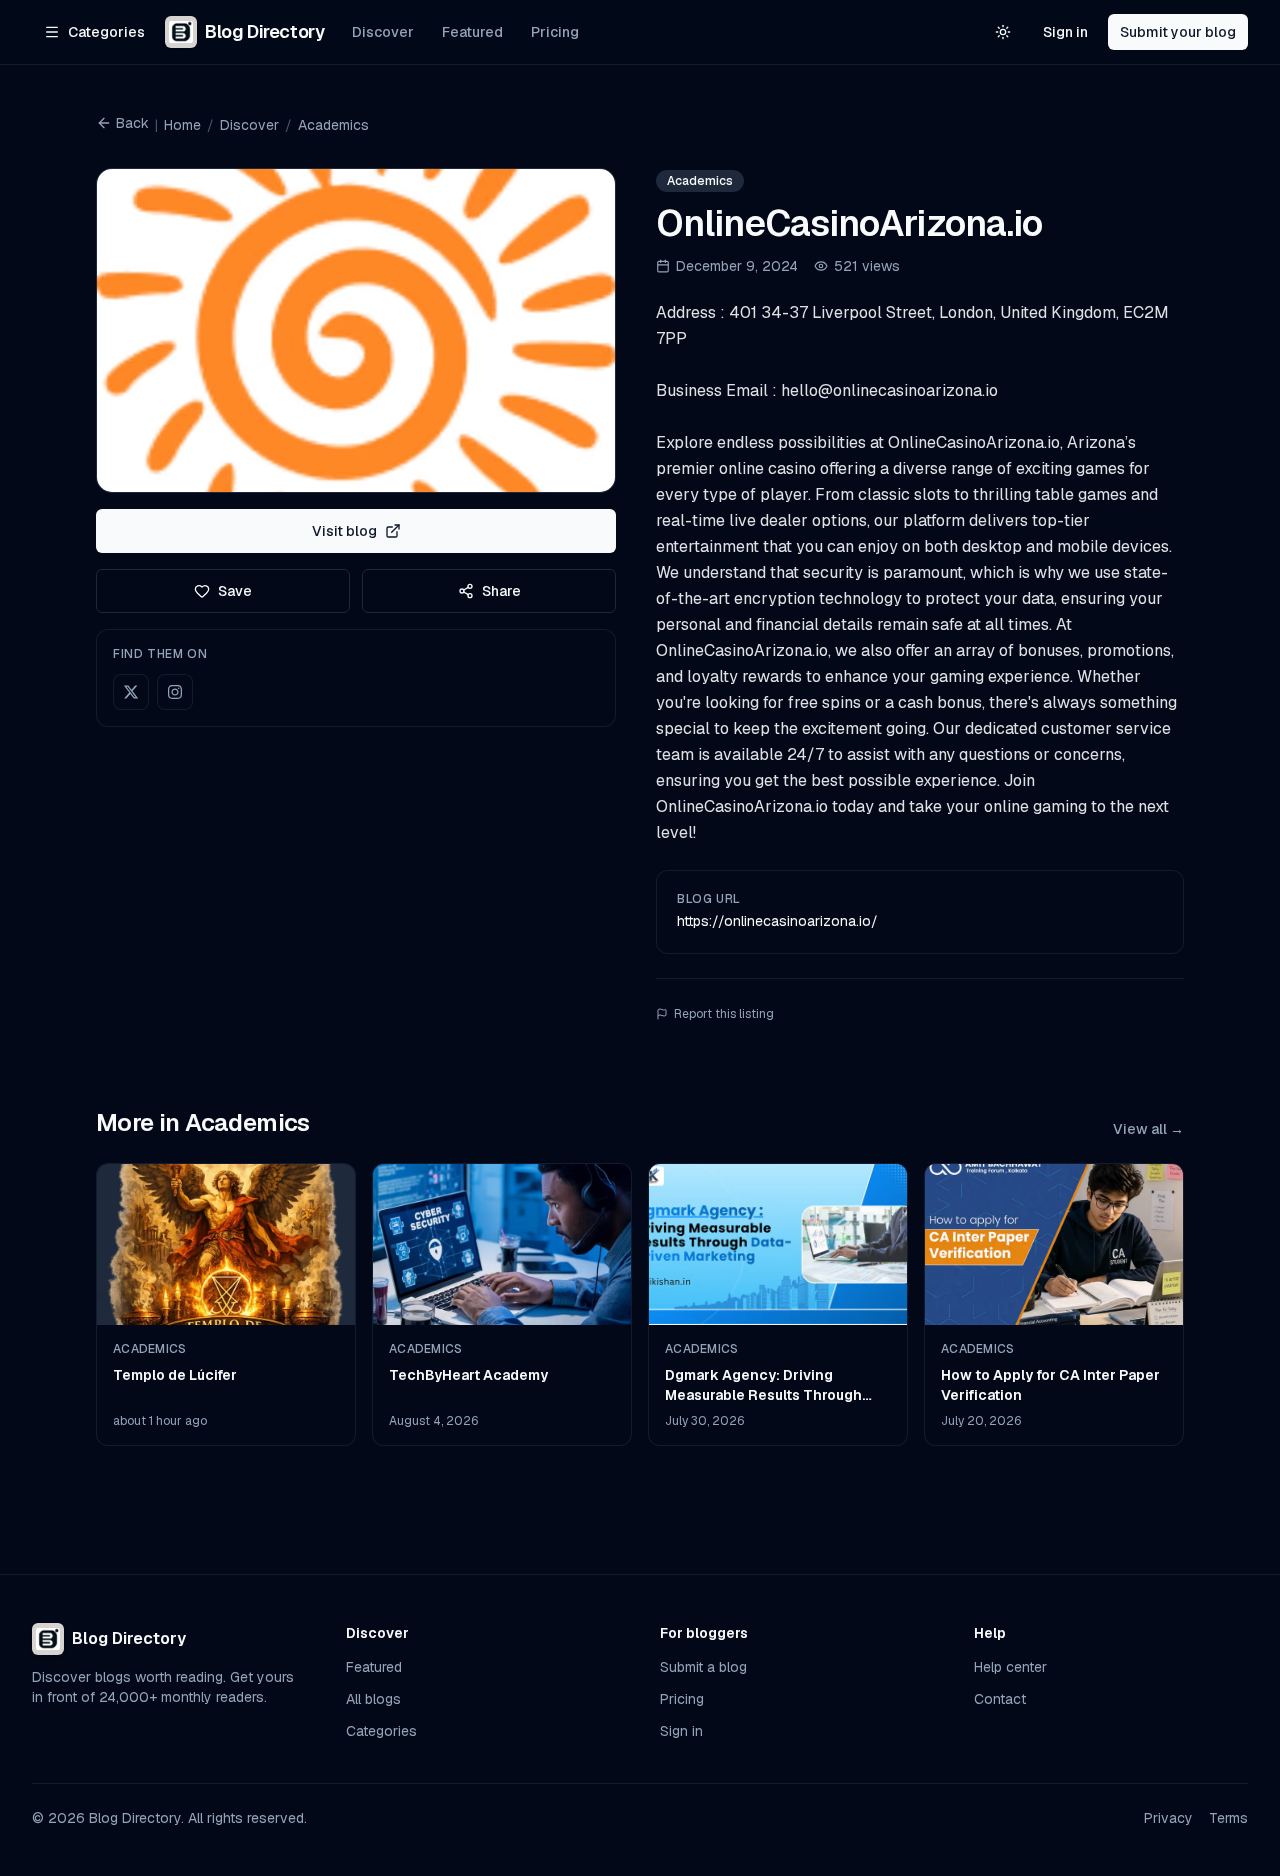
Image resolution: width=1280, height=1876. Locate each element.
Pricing (555, 32)
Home (182, 125)
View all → (1148, 1129)
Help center (1010, 1667)
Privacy (1168, 1818)
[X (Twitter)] (131, 692)
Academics (333, 125)
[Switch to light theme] (1003, 32)
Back (132, 123)
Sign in (1065, 32)
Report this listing (724, 1014)
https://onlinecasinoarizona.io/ (777, 921)
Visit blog (344, 531)
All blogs (373, 1699)
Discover (383, 32)
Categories (381, 1731)
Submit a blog (703, 1667)
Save (235, 591)
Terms (1228, 1818)
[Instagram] (175, 692)
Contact (1000, 1699)
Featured (472, 32)
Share (501, 591)
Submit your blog (1178, 32)
